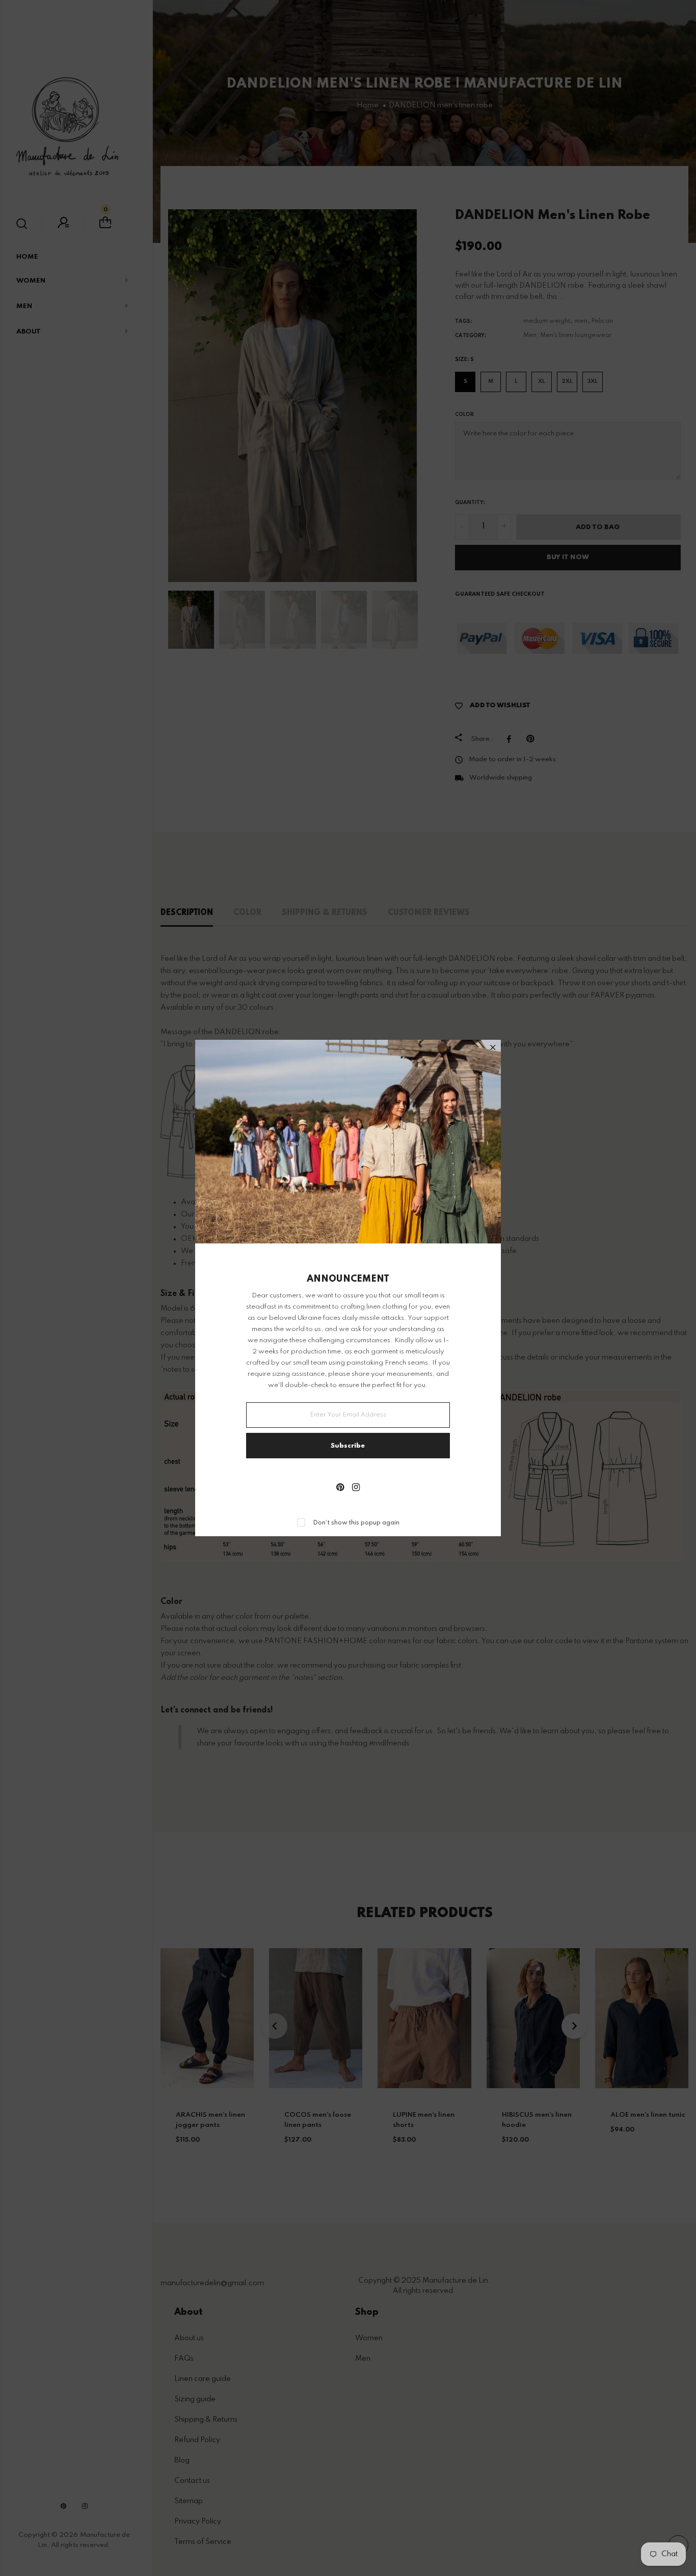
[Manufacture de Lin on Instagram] (356, 1488)
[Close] (493, 1049)
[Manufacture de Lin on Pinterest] (340, 1488)
